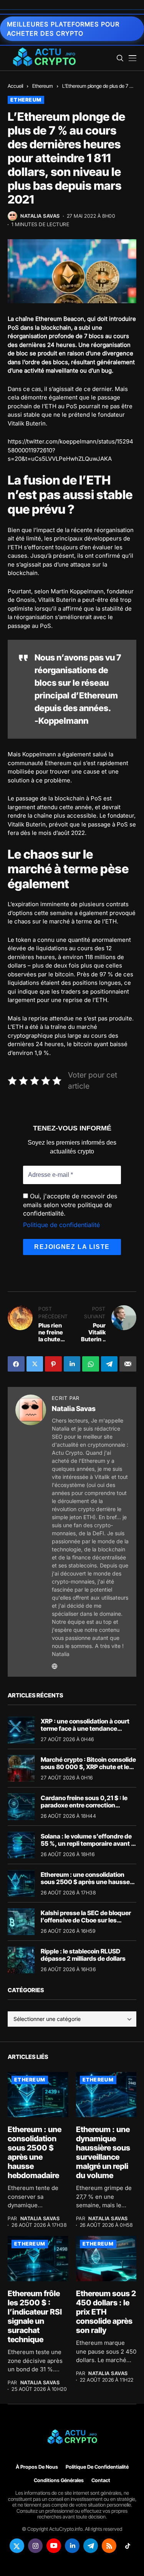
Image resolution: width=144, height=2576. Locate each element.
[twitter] (17, 2546)
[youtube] (54, 2546)
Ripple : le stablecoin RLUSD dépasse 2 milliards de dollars (83, 1955)
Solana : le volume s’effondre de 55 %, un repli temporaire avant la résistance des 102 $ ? (88, 1843)
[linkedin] (72, 2546)
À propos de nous (37, 2467)
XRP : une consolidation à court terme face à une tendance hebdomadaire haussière (85, 1728)
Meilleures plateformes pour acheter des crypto (63, 29)
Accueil (15, 86)
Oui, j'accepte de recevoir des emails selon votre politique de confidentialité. (70, 1205)
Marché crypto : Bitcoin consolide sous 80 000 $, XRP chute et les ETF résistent (88, 1767)
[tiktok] (127, 2546)
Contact (101, 2480)
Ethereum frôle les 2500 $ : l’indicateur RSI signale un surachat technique (35, 2316)
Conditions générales (59, 2480)
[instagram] (35, 2546)
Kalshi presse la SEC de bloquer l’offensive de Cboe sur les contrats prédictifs (86, 1920)
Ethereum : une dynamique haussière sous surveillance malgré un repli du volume (103, 2152)
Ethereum (43, 86)
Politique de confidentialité (61, 1225)
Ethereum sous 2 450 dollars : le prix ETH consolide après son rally (106, 2312)
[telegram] (91, 2546)
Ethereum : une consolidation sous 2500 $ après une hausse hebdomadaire (85, 1882)
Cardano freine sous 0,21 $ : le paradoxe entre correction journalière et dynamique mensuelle (84, 1809)
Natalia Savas (40, 216)
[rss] (109, 2546)
